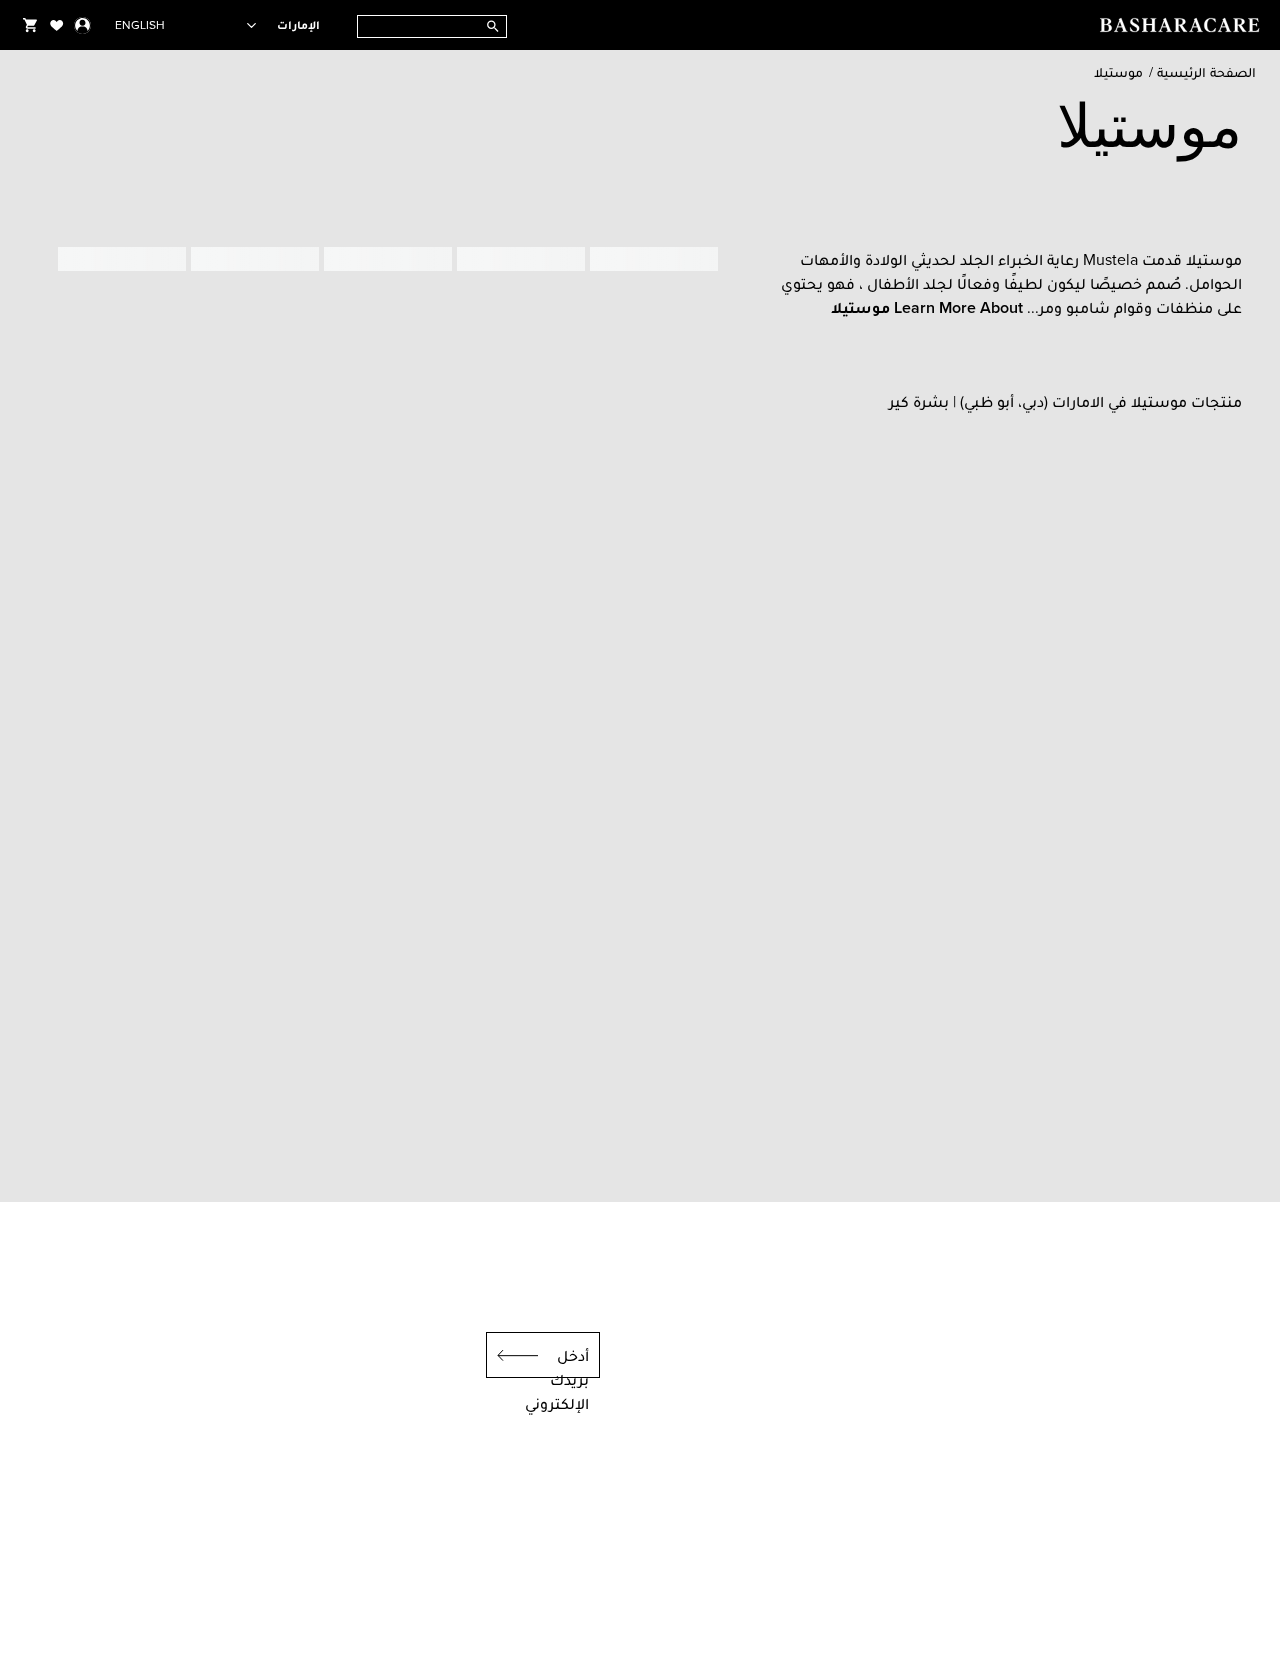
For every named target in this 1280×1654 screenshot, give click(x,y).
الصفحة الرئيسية (1206, 72)
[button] (927, 307)
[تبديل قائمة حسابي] (82, 25)
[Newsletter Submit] (512, 1355)
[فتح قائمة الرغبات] (57, 25)
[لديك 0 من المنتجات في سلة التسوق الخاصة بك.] (30, 25)
